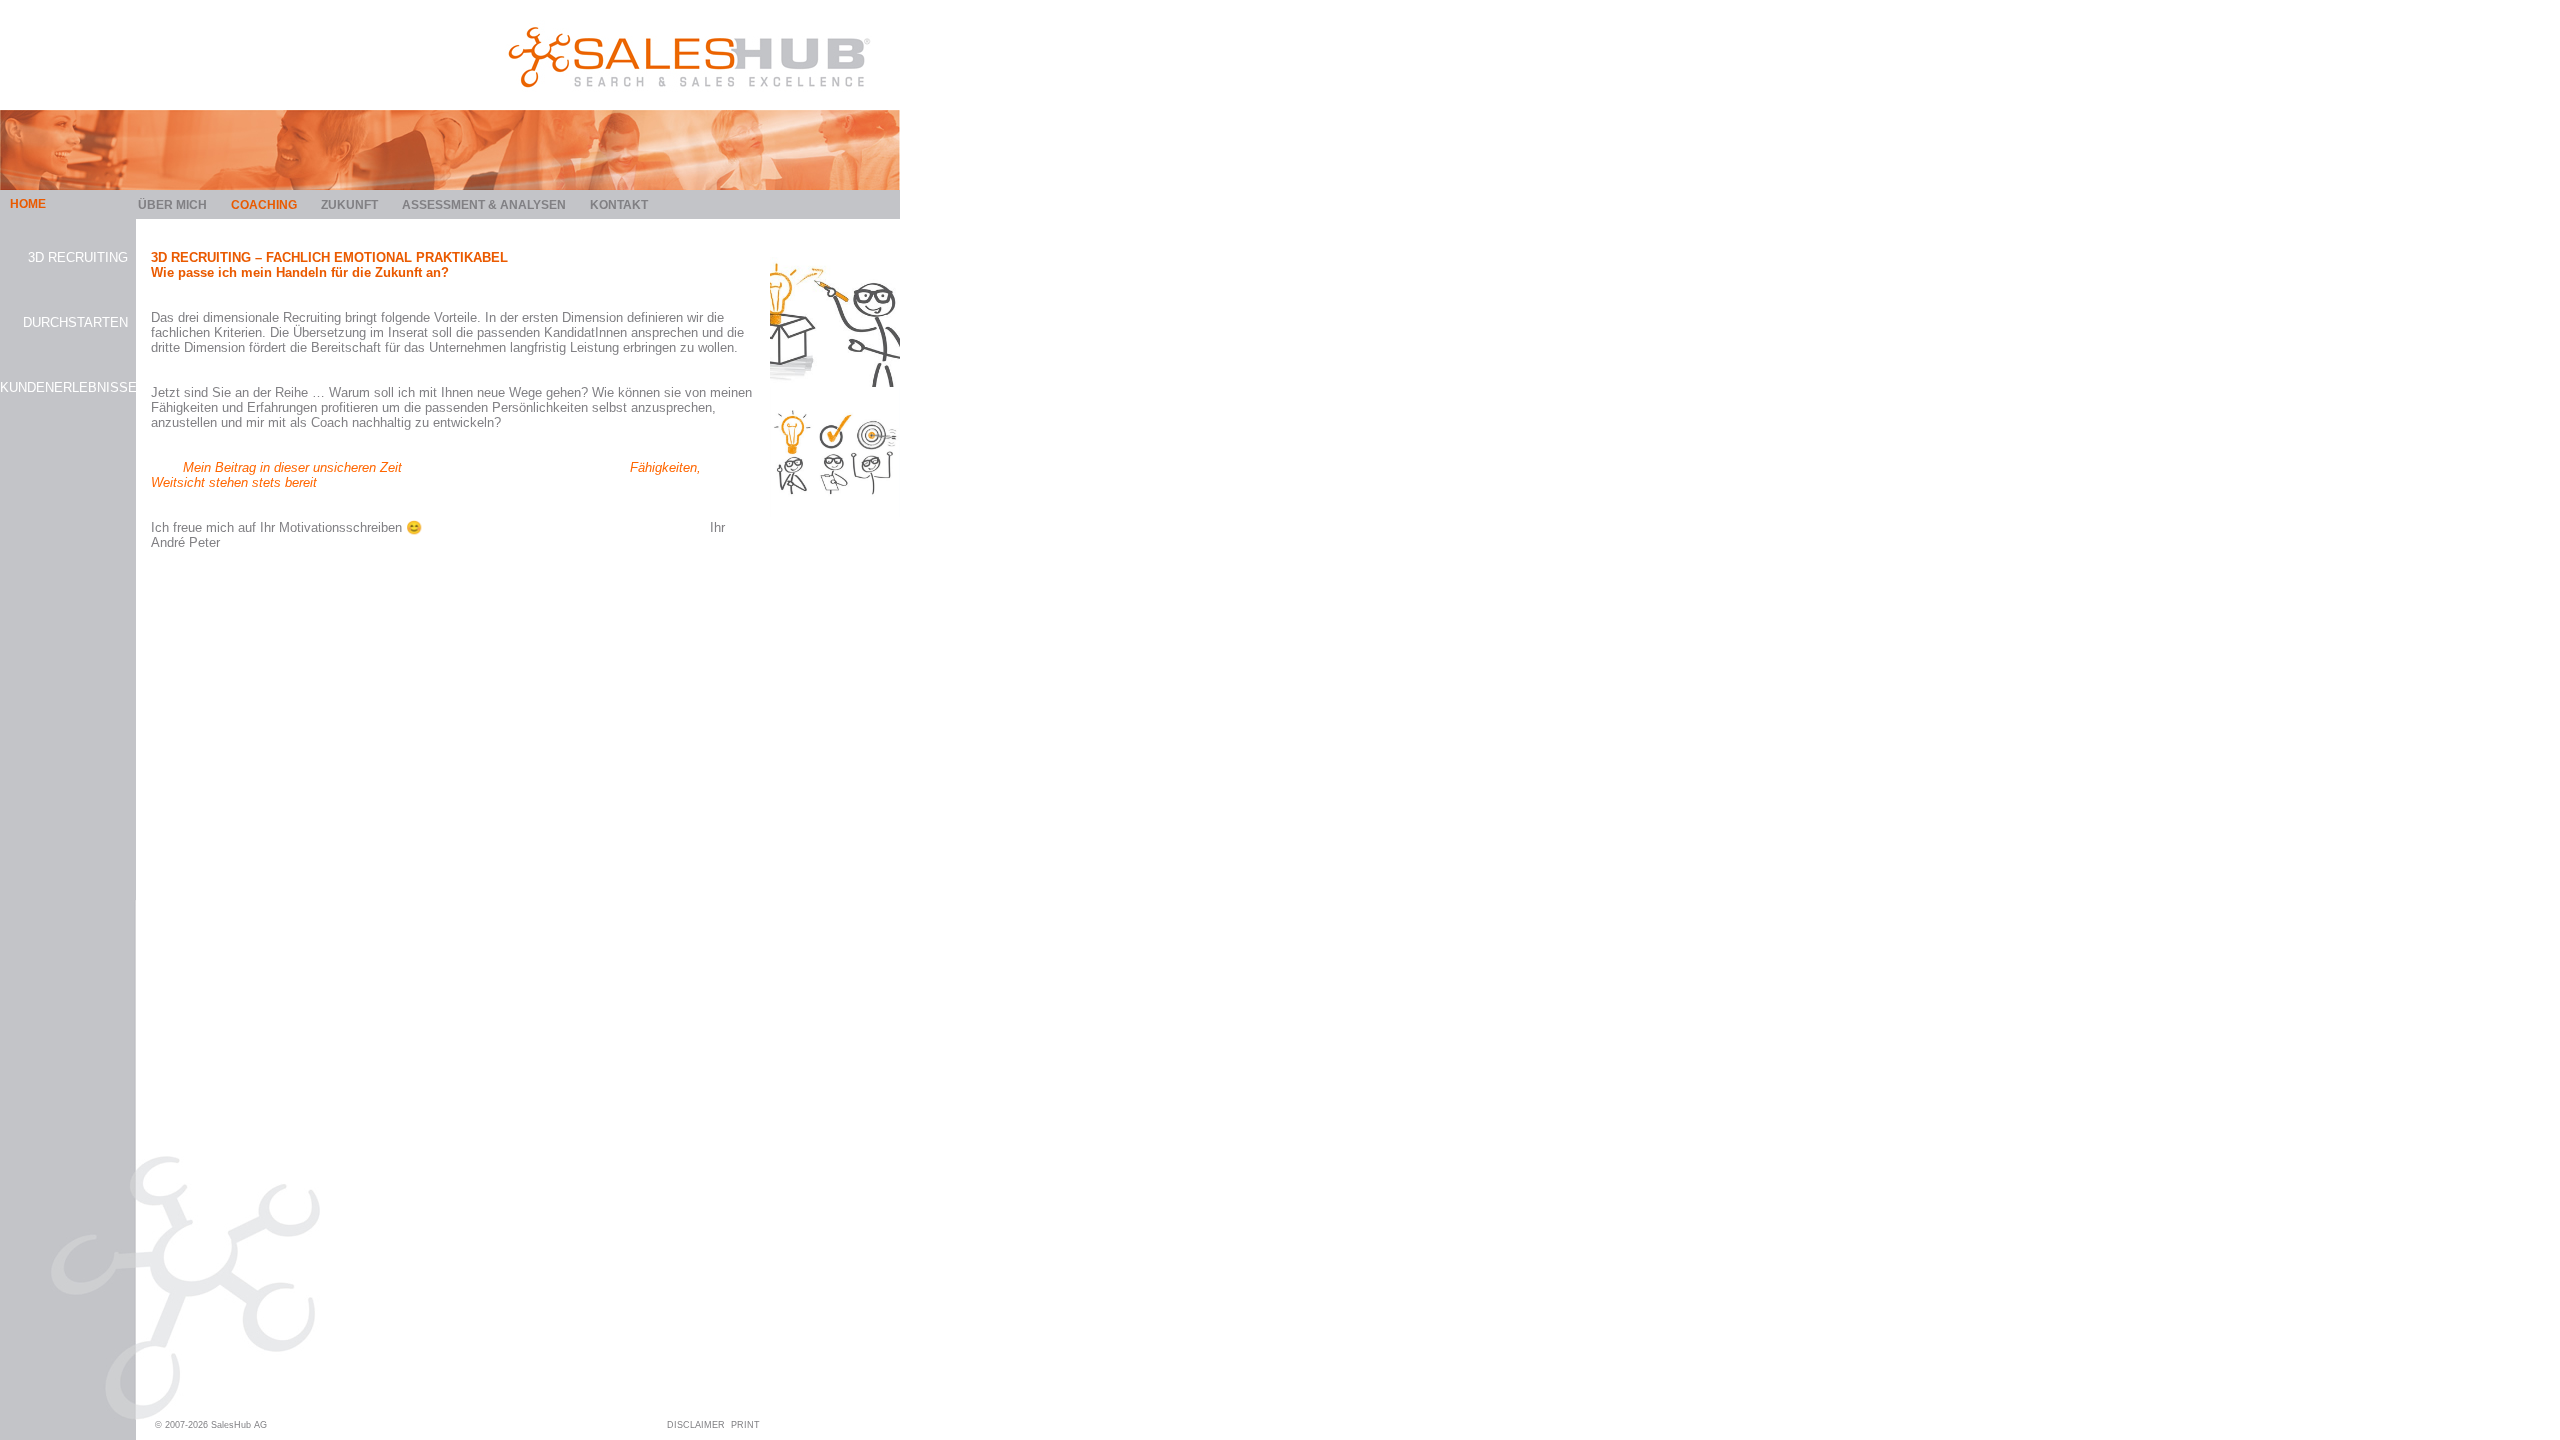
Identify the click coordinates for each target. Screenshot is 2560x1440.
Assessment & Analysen (484, 205)
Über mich (172, 205)
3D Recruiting (78, 257)
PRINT (745, 1425)
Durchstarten (75, 322)
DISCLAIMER (696, 1425)
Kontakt (619, 205)
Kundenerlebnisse (64, 387)
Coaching (264, 205)
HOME (28, 204)
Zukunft (349, 205)
